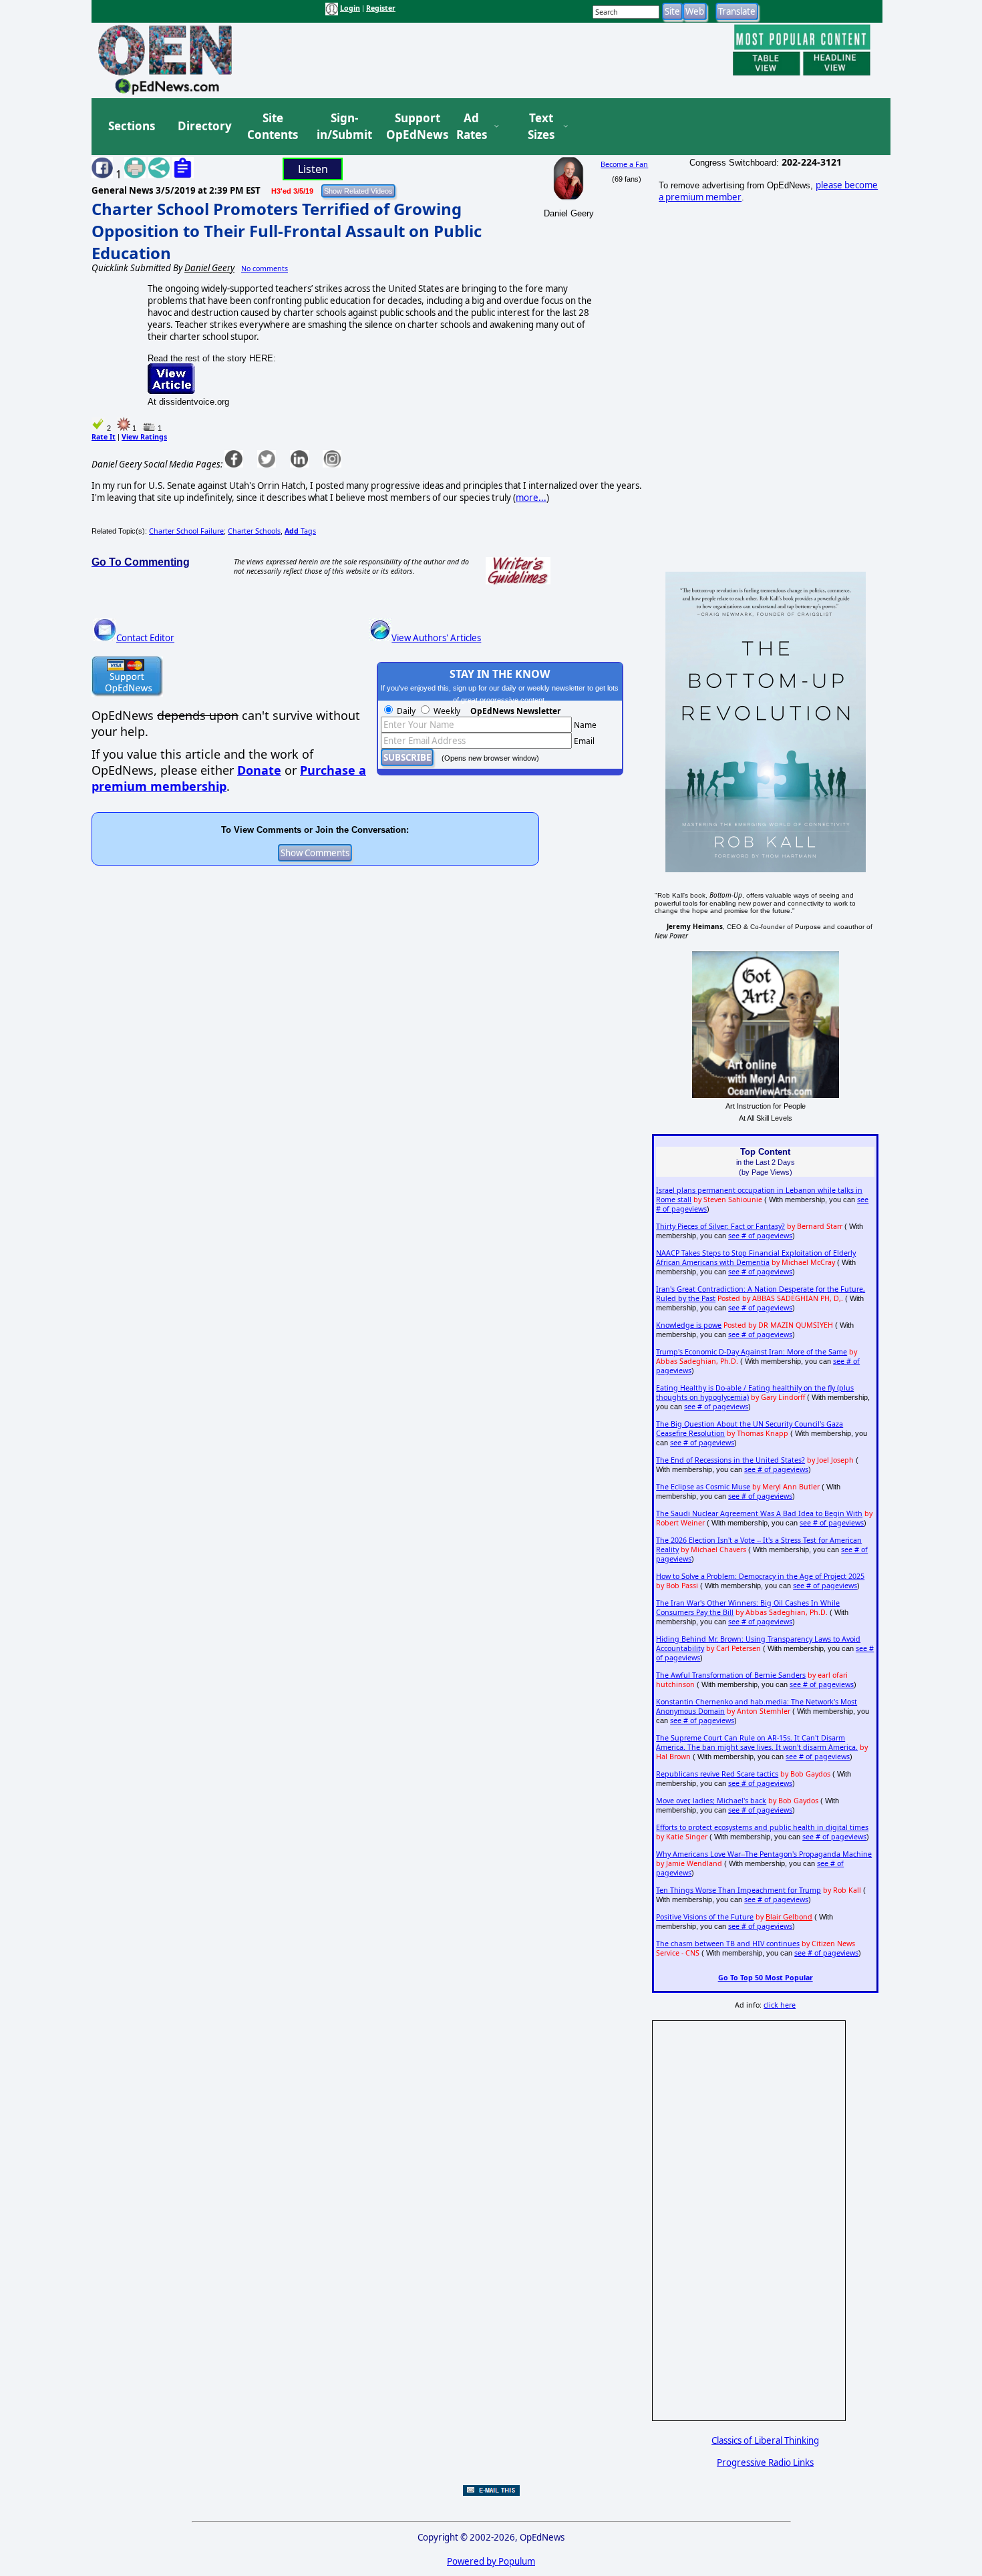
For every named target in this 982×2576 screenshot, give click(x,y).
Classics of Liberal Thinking (765, 2440)
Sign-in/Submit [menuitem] (343, 127)
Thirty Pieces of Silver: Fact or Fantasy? (720, 1226)
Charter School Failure (186, 531)
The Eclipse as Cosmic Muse (703, 1487)
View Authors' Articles (436, 638)
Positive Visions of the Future (705, 1917)
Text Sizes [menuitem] (541, 127)
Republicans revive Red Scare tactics (717, 1774)
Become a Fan (624, 164)
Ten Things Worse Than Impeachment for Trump (739, 1890)
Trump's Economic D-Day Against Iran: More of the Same (752, 1352)
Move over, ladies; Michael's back (711, 1801)
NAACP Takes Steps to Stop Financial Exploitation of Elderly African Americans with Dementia (756, 1258)
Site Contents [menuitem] (273, 127)
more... (531, 498)
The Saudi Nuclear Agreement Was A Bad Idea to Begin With (759, 1513)
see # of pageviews (760, 1236)
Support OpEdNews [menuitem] (412, 127)
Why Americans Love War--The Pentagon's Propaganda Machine (764, 1854)
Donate (259, 770)
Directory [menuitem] (204, 126)
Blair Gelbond (789, 1917)
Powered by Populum (491, 2561)
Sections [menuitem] (132, 126)
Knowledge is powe (689, 1325)
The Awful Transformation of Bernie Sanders (731, 1675)
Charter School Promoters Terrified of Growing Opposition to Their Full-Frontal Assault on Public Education (287, 231)
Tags (300, 531)
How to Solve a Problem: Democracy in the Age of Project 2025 (760, 1576)
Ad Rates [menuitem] (472, 127)
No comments (265, 268)
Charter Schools (254, 531)
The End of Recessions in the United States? (730, 1460)
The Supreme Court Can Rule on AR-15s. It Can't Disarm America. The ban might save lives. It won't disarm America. (757, 1742)
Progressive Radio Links (765, 2462)
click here (780, 2005)
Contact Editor (145, 638)
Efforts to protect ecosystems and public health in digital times (762, 1827)
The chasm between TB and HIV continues (728, 1944)
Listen (313, 169)
